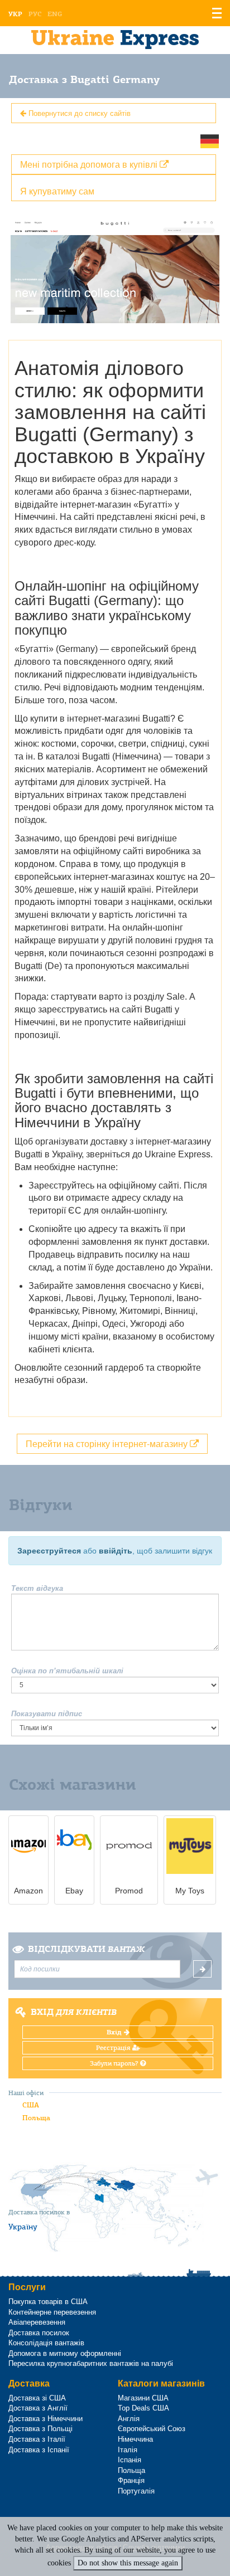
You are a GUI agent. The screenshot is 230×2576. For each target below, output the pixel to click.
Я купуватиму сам (57, 191)
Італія (128, 2450)
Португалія (136, 2491)
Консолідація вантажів (46, 2343)
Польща (36, 2118)
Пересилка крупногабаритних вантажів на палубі (91, 2363)
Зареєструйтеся (49, 1551)
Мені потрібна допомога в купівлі (90, 164)
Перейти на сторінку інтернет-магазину (108, 1443)
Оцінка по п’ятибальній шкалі (67, 1671)
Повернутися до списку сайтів (78, 113)
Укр (15, 14)
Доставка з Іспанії (39, 2450)
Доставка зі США (37, 2398)
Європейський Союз (152, 2429)
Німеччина (135, 2439)
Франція (131, 2480)
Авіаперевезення (37, 2322)
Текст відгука (37, 1588)
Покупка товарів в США (48, 2302)
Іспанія (130, 2460)
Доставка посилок (39, 2333)
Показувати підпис (47, 1714)
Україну (23, 2227)
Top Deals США (143, 2408)
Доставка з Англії (38, 2408)
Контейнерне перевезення (52, 2312)
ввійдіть (116, 1551)
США (31, 2105)
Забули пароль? (115, 2063)
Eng (55, 14)
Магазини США (143, 2398)
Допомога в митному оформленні (65, 2353)
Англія (129, 2419)
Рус (35, 14)
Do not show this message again (128, 2563)
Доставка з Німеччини (45, 2419)
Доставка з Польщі (40, 2429)
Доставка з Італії (37, 2439)
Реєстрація (114, 2048)
